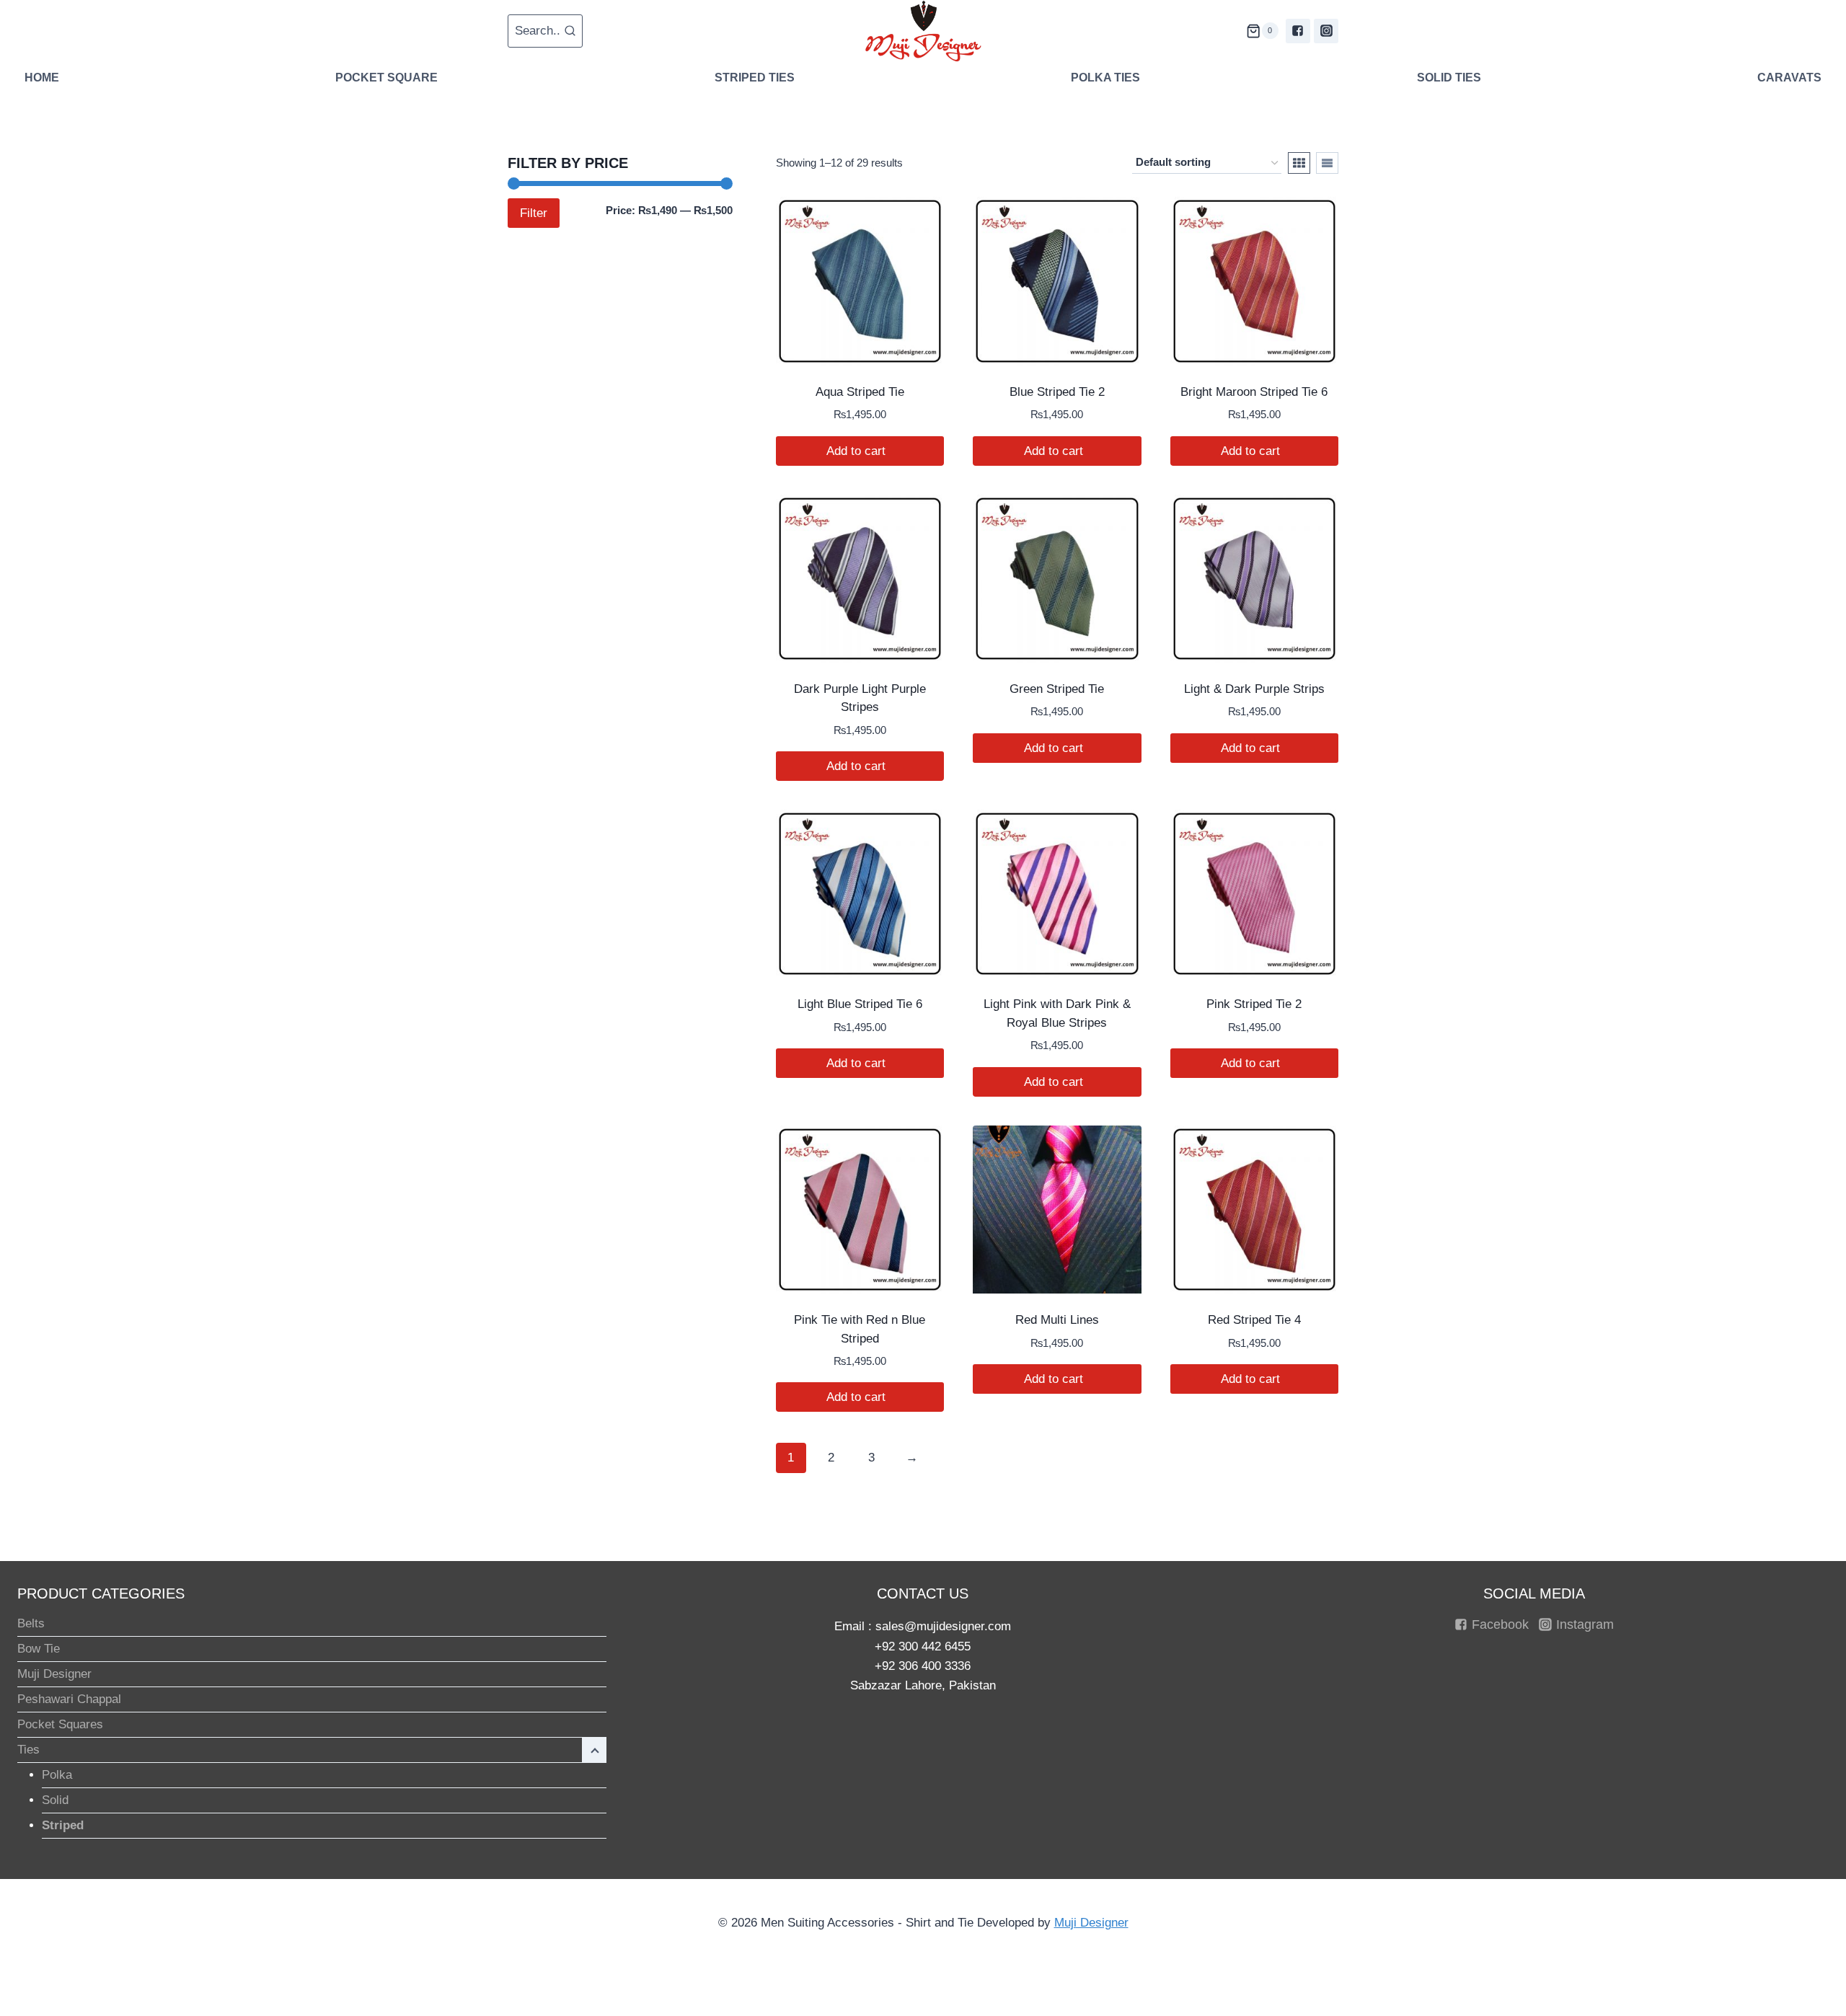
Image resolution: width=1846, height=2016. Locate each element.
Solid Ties (1449, 78)
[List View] (1327, 163)
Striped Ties (755, 78)
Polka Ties (1105, 78)
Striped (63, 1825)
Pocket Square (387, 78)
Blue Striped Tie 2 (1057, 392)
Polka (57, 1775)
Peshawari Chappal (69, 1699)
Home (42, 78)
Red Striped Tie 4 (1254, 1320)
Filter (534, 213)
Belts (31, 1623)
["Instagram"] (1326, 31)
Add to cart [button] (858, 451)
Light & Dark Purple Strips (1254, 689)
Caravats (1789, 78)
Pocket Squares (60, 1724)
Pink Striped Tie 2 (1254, 1004)
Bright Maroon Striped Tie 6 (1254, 392)
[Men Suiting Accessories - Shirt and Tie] (923, 31)
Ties (28, 1750)
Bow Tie (39, 1649)
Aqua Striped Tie (860, 392)
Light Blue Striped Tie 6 (860, 1004)
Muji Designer (54, 1674)
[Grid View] (1299, 163)
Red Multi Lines (1057, 1320)
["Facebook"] (1298, 31)
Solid (55, 1800)
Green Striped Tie (1057, 689)
